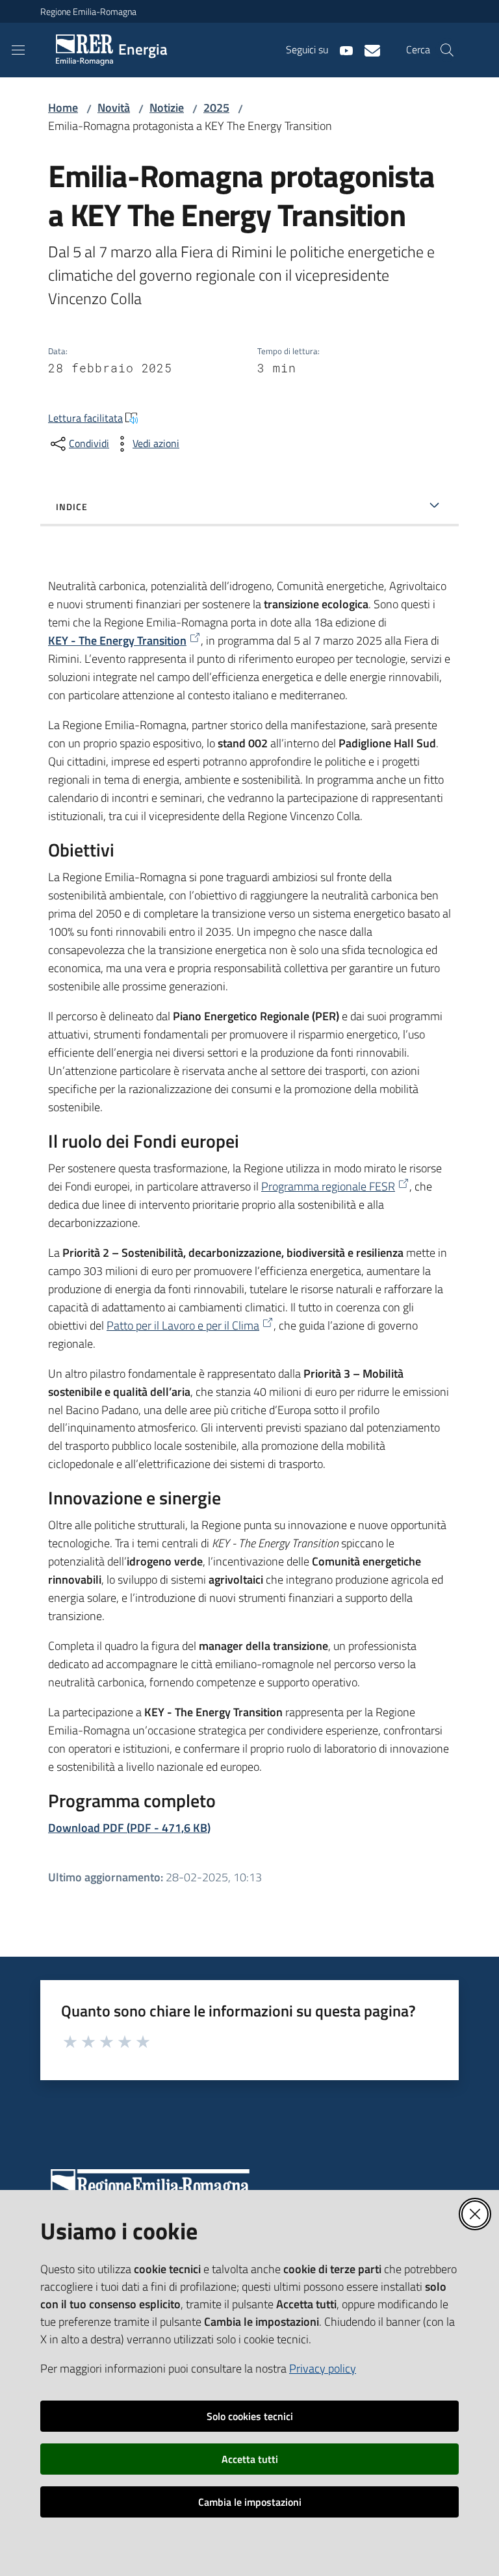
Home (63, 108)
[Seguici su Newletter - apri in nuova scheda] (367, 49)
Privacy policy (323, 2368)
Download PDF (129, 1828)
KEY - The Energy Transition (117, 640)
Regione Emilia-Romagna (88, 11)
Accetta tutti (250, 2459)
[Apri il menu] (18, 50)
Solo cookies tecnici (250, 2416)
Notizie (167, 108)
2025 (216, 108)
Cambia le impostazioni (250, 2502)
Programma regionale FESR (328, 1186)
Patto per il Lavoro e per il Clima (183, 1325)
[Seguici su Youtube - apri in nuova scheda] (341, 49)
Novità (114, 108)
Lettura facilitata (85, 418)
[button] (447, 50)
